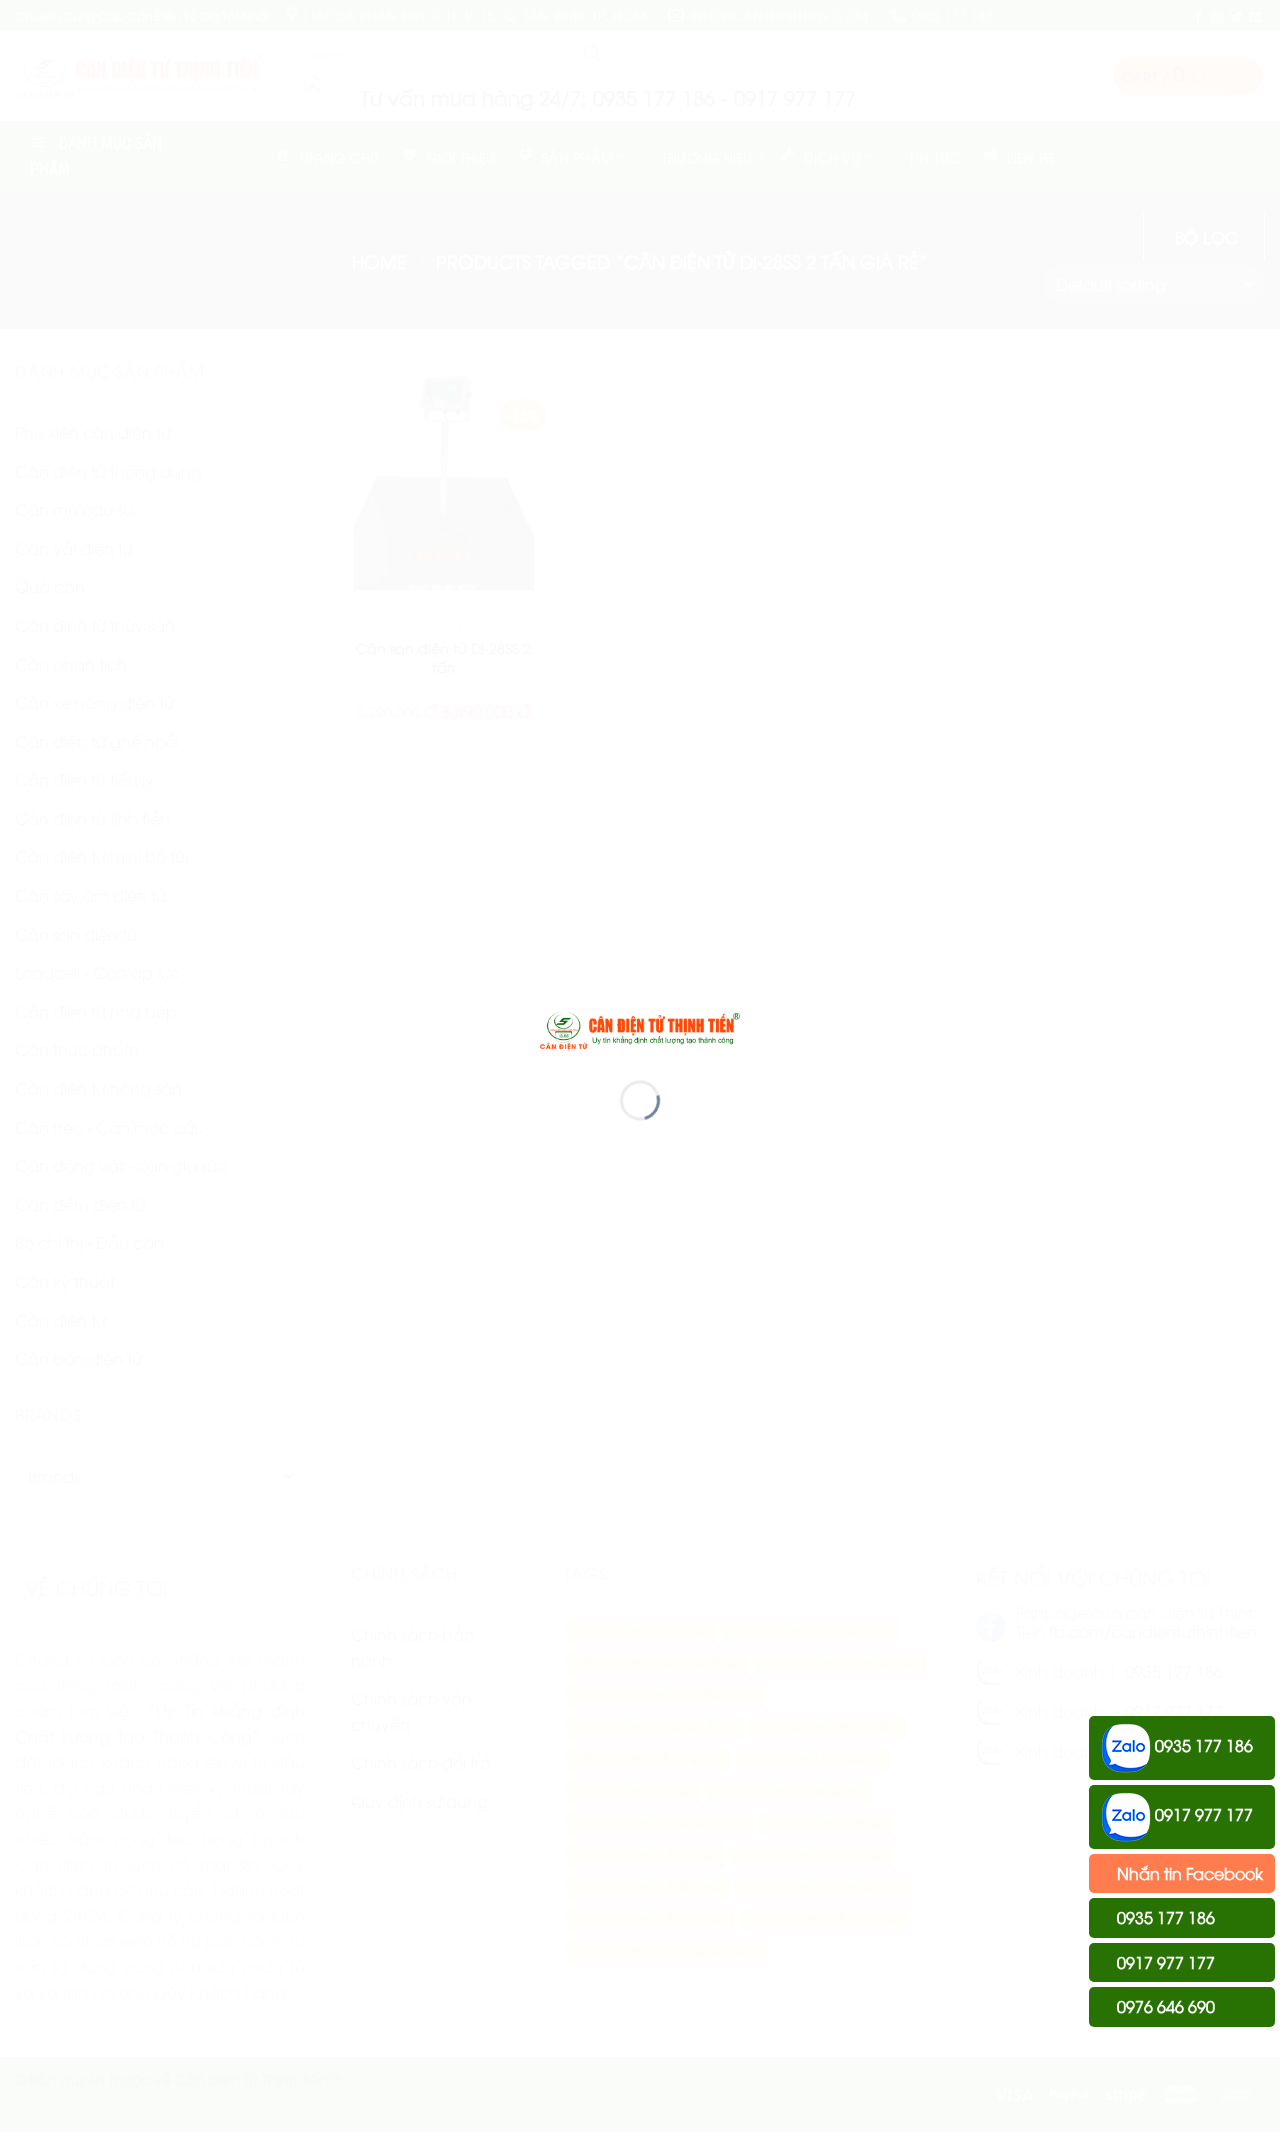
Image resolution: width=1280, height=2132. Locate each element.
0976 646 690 (1164, 2006)
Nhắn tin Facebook (1188, 1873)
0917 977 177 (1202, 1814)
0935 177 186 (1202, 1745)
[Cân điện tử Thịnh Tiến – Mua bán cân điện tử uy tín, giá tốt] (640, 1028)
